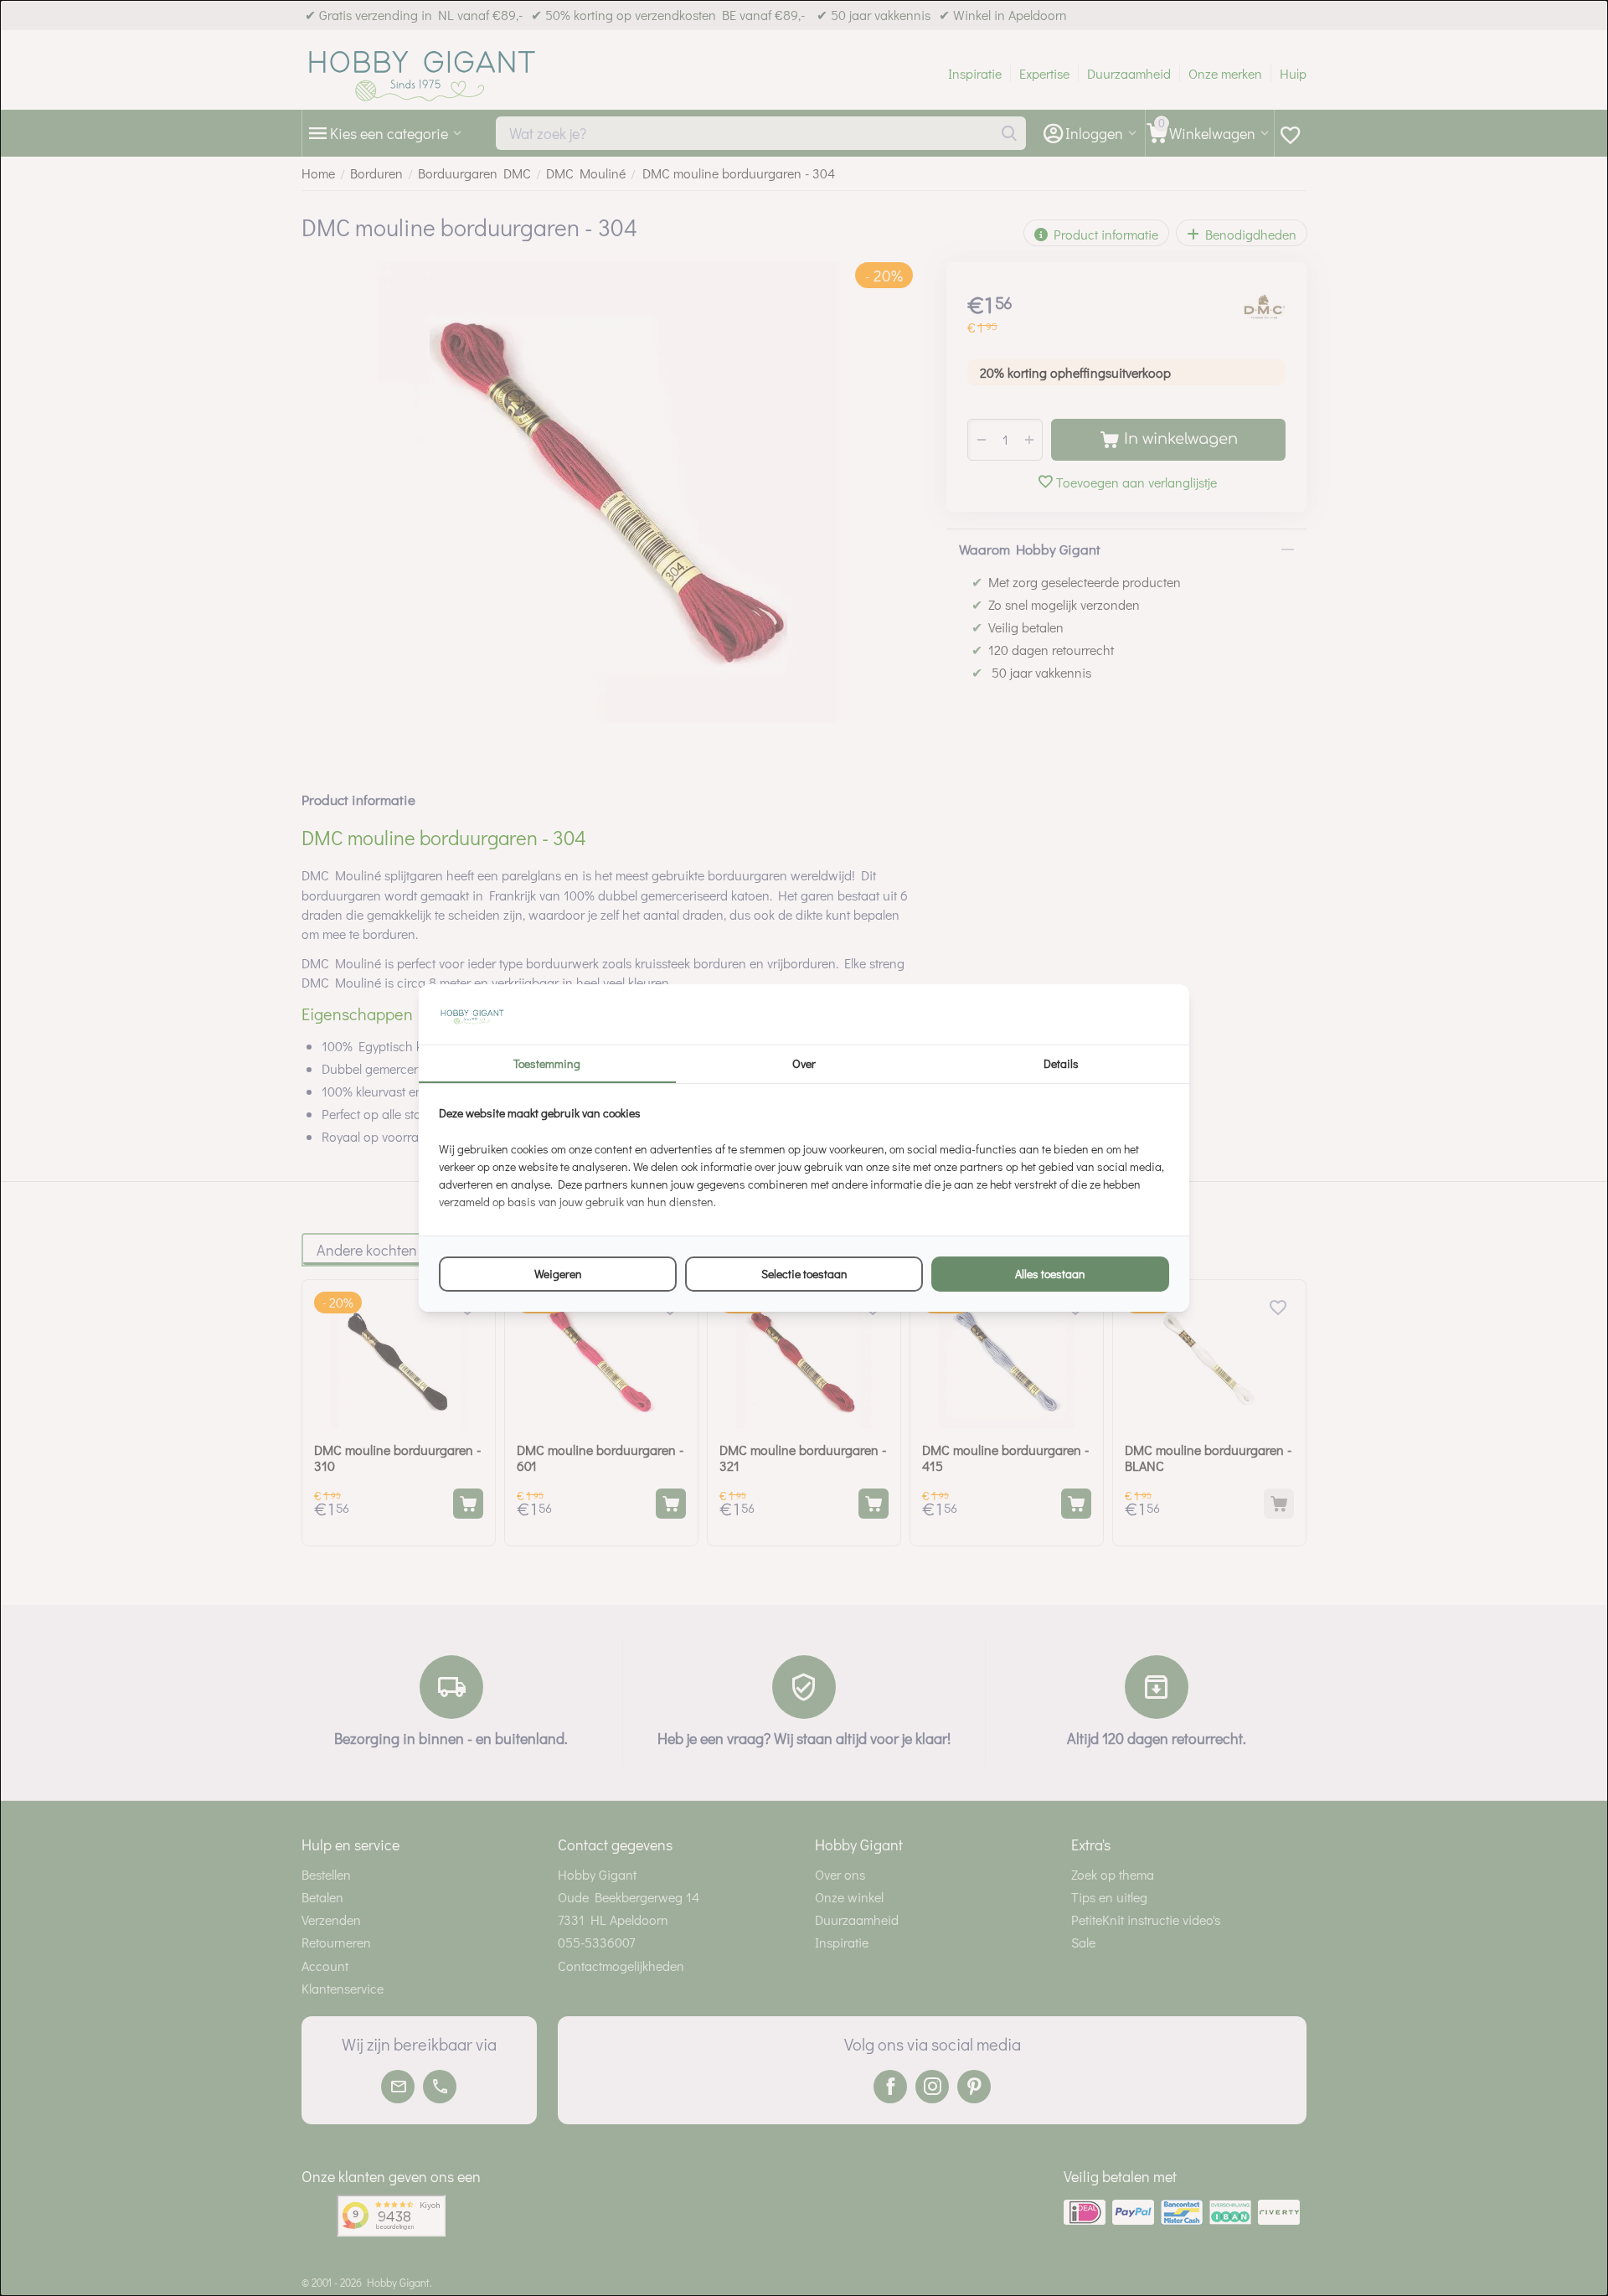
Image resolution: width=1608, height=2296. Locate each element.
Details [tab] (1061, 1063)
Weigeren (558, 1274)
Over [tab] (804, 1063)
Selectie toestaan (804, 1274)
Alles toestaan (1050, 1274)
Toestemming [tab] (547, 1063)
